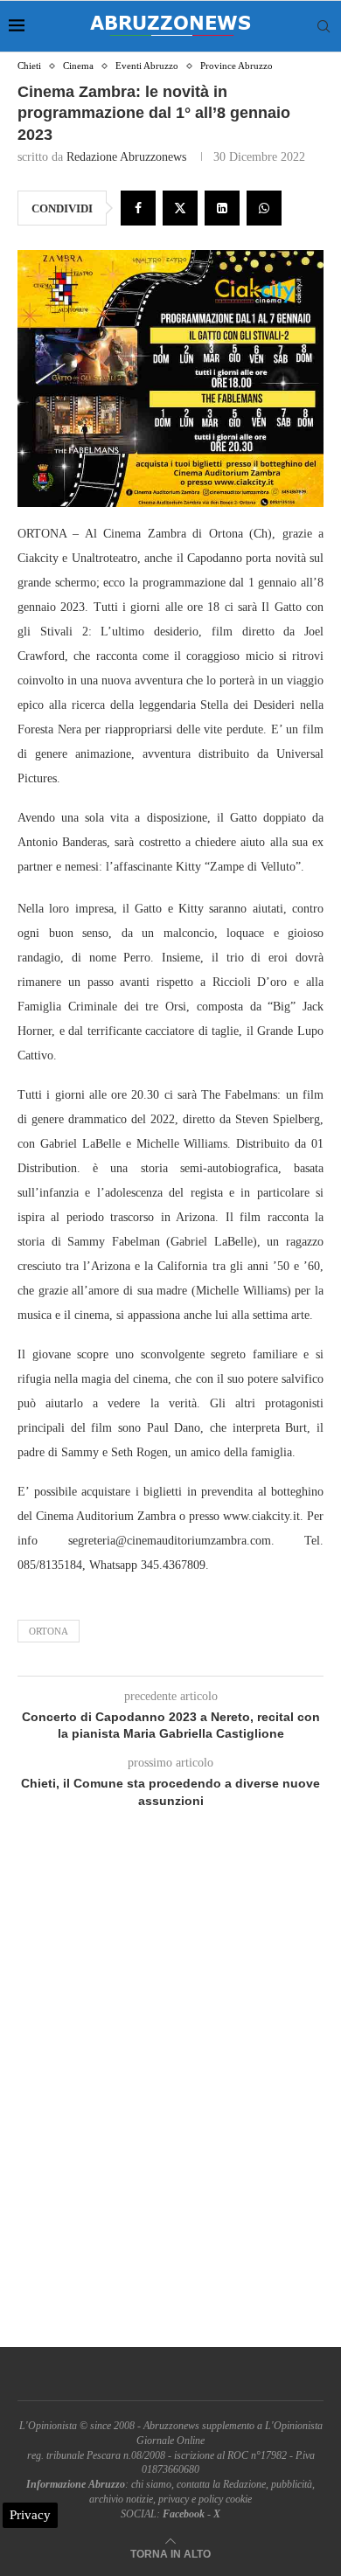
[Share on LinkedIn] (222, 208)
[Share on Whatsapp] (264, 208)
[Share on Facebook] (138, 208)
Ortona (49, 1631)
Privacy (30, 2515)
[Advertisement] (170, 2098)
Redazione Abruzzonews (126, 157)
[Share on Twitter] (180, 208)
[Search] (324, 26)
